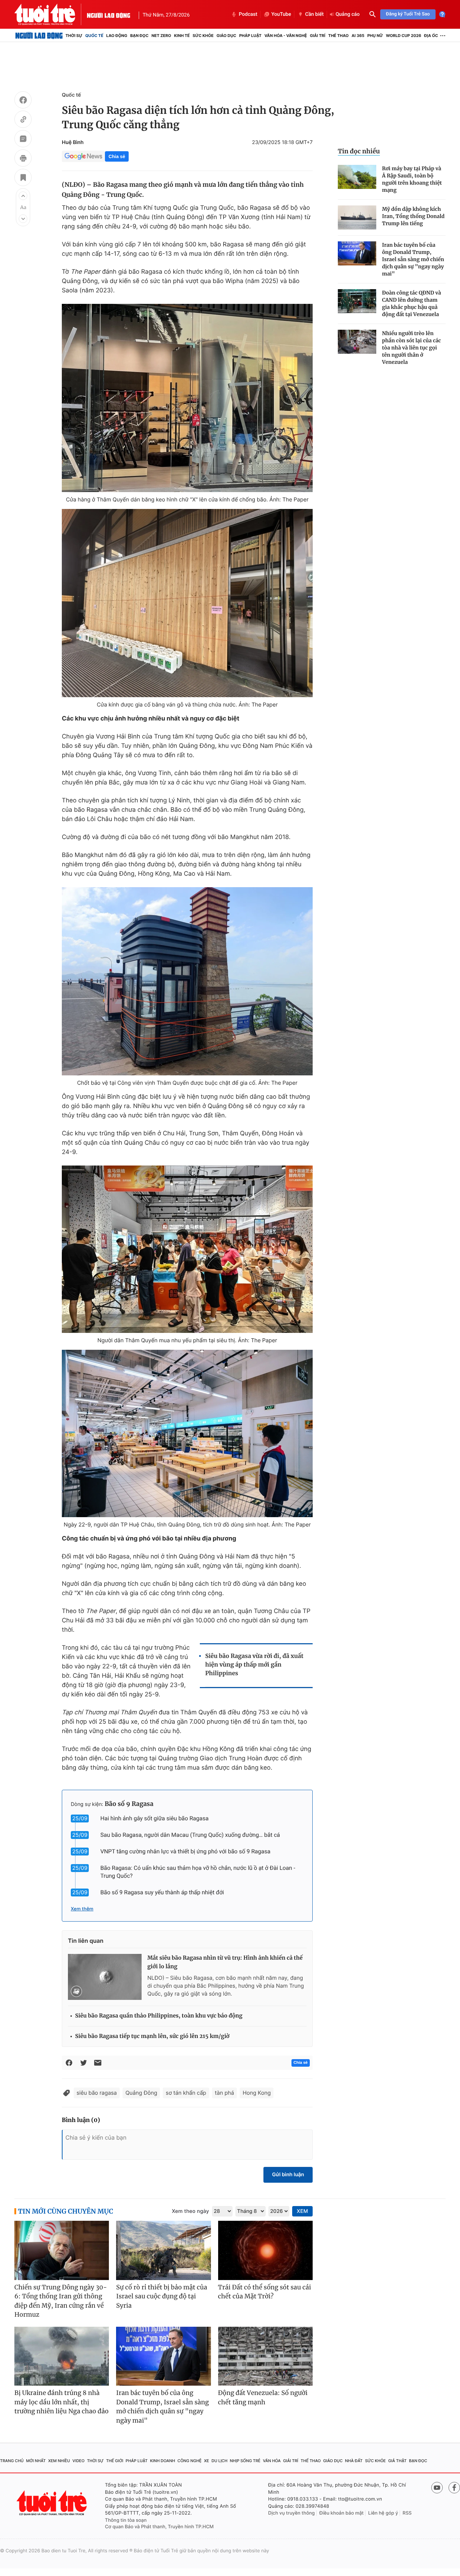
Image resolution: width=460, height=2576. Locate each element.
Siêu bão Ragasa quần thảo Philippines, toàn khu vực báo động (159, 2016)
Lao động (117, 36)
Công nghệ (190, 2461)
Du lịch (219, 2461)
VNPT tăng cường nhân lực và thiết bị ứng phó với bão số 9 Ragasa (185, 1851)
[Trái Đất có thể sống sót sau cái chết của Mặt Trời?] (265, 2250)
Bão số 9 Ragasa (129, 1804)
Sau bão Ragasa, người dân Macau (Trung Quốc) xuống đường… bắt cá (190, 1835)
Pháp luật (250, 36)
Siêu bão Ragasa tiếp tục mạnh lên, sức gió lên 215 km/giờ (152, 2036)
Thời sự (74, 36)
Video (78, 2461)
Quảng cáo (348, 14)
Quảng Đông (141, 2093)
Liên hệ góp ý (383, 2513)
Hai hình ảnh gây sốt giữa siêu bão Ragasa (154, 1818)
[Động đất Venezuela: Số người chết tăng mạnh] (265, 2356)
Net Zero (161, 36)
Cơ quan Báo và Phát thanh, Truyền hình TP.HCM (159, 2527)
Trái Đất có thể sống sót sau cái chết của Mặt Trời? (265, 2292)
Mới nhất (36, 2461)
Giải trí (318, 36)
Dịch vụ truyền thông (291, 2513)
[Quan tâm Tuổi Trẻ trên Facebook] (454, 2488)
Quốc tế (94, 36)
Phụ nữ (375, 36)
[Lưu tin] (23, 179)
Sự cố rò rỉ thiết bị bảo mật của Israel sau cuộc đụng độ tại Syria (162, 2296)
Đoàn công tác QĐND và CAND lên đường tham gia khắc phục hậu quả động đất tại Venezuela (411, 304)
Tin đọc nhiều (359, 151)
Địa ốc (431, 36)
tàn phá (224, 2093)
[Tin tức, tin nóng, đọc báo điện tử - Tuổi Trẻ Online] (51, 14)
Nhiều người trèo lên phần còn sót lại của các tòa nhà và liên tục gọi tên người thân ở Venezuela (411, 348)
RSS (407, 2513)
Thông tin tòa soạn (126, 2520)
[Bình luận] (23, 140)
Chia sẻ (117, 156)
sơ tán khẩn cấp (186, 2093)
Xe (207, 2461)
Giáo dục (227, 36)
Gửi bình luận (288, 2175)
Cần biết (314, 14)
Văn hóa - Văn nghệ (286, 36)
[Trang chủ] (39, 36)
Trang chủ (12, 2461)
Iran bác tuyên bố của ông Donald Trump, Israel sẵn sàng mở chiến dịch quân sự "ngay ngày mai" (413, 259)
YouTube (281, 14)
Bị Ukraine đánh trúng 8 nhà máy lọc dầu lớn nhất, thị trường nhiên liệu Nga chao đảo (61, 2402)
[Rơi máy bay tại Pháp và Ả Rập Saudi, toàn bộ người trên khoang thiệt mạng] (357, 177)
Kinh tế (182, 36)
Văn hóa (272, 2461)
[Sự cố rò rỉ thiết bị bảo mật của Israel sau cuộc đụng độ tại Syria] (163, 2250)
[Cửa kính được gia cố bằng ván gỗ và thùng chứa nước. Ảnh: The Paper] (187, 603)
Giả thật (397, 2461)
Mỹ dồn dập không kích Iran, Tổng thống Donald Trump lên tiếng (413, 216)
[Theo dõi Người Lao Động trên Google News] (83, 156)
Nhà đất (354, 2461)
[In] (23, 159)
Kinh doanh (162, 2461)
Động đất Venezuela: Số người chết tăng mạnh (263, 2397)
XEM (302, 2211)
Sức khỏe (203, 36)
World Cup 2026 (404, 36)
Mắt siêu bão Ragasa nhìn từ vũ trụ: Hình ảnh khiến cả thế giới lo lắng (225, 1962)
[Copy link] (23, 120)
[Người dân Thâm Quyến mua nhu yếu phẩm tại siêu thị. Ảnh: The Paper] (187, 1249)
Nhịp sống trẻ (245, 2461)
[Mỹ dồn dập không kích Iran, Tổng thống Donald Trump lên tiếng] (357, 217)
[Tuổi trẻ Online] (52, 2503)
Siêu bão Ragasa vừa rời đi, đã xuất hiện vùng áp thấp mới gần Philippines (254, 1665)
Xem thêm (82, 1909)
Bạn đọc (139, 36)
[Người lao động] (109, 14)
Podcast (248, 14)
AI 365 (358, 36)
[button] (23, 196)
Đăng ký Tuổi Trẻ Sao (408, 14)
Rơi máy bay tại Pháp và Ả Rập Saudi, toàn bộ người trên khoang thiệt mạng (412, 179)
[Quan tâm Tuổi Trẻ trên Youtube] (437, 2488)
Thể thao (338, 36)
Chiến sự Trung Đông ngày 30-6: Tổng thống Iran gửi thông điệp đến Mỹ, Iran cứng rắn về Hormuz (61, 2301)
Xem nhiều (59, 2461)
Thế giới (115, 2461)
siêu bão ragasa (97, 2093)
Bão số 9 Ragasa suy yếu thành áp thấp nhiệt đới (162, 1892)
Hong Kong (257, 2093)
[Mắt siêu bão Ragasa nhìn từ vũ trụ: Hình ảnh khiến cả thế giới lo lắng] (105, 1977)
